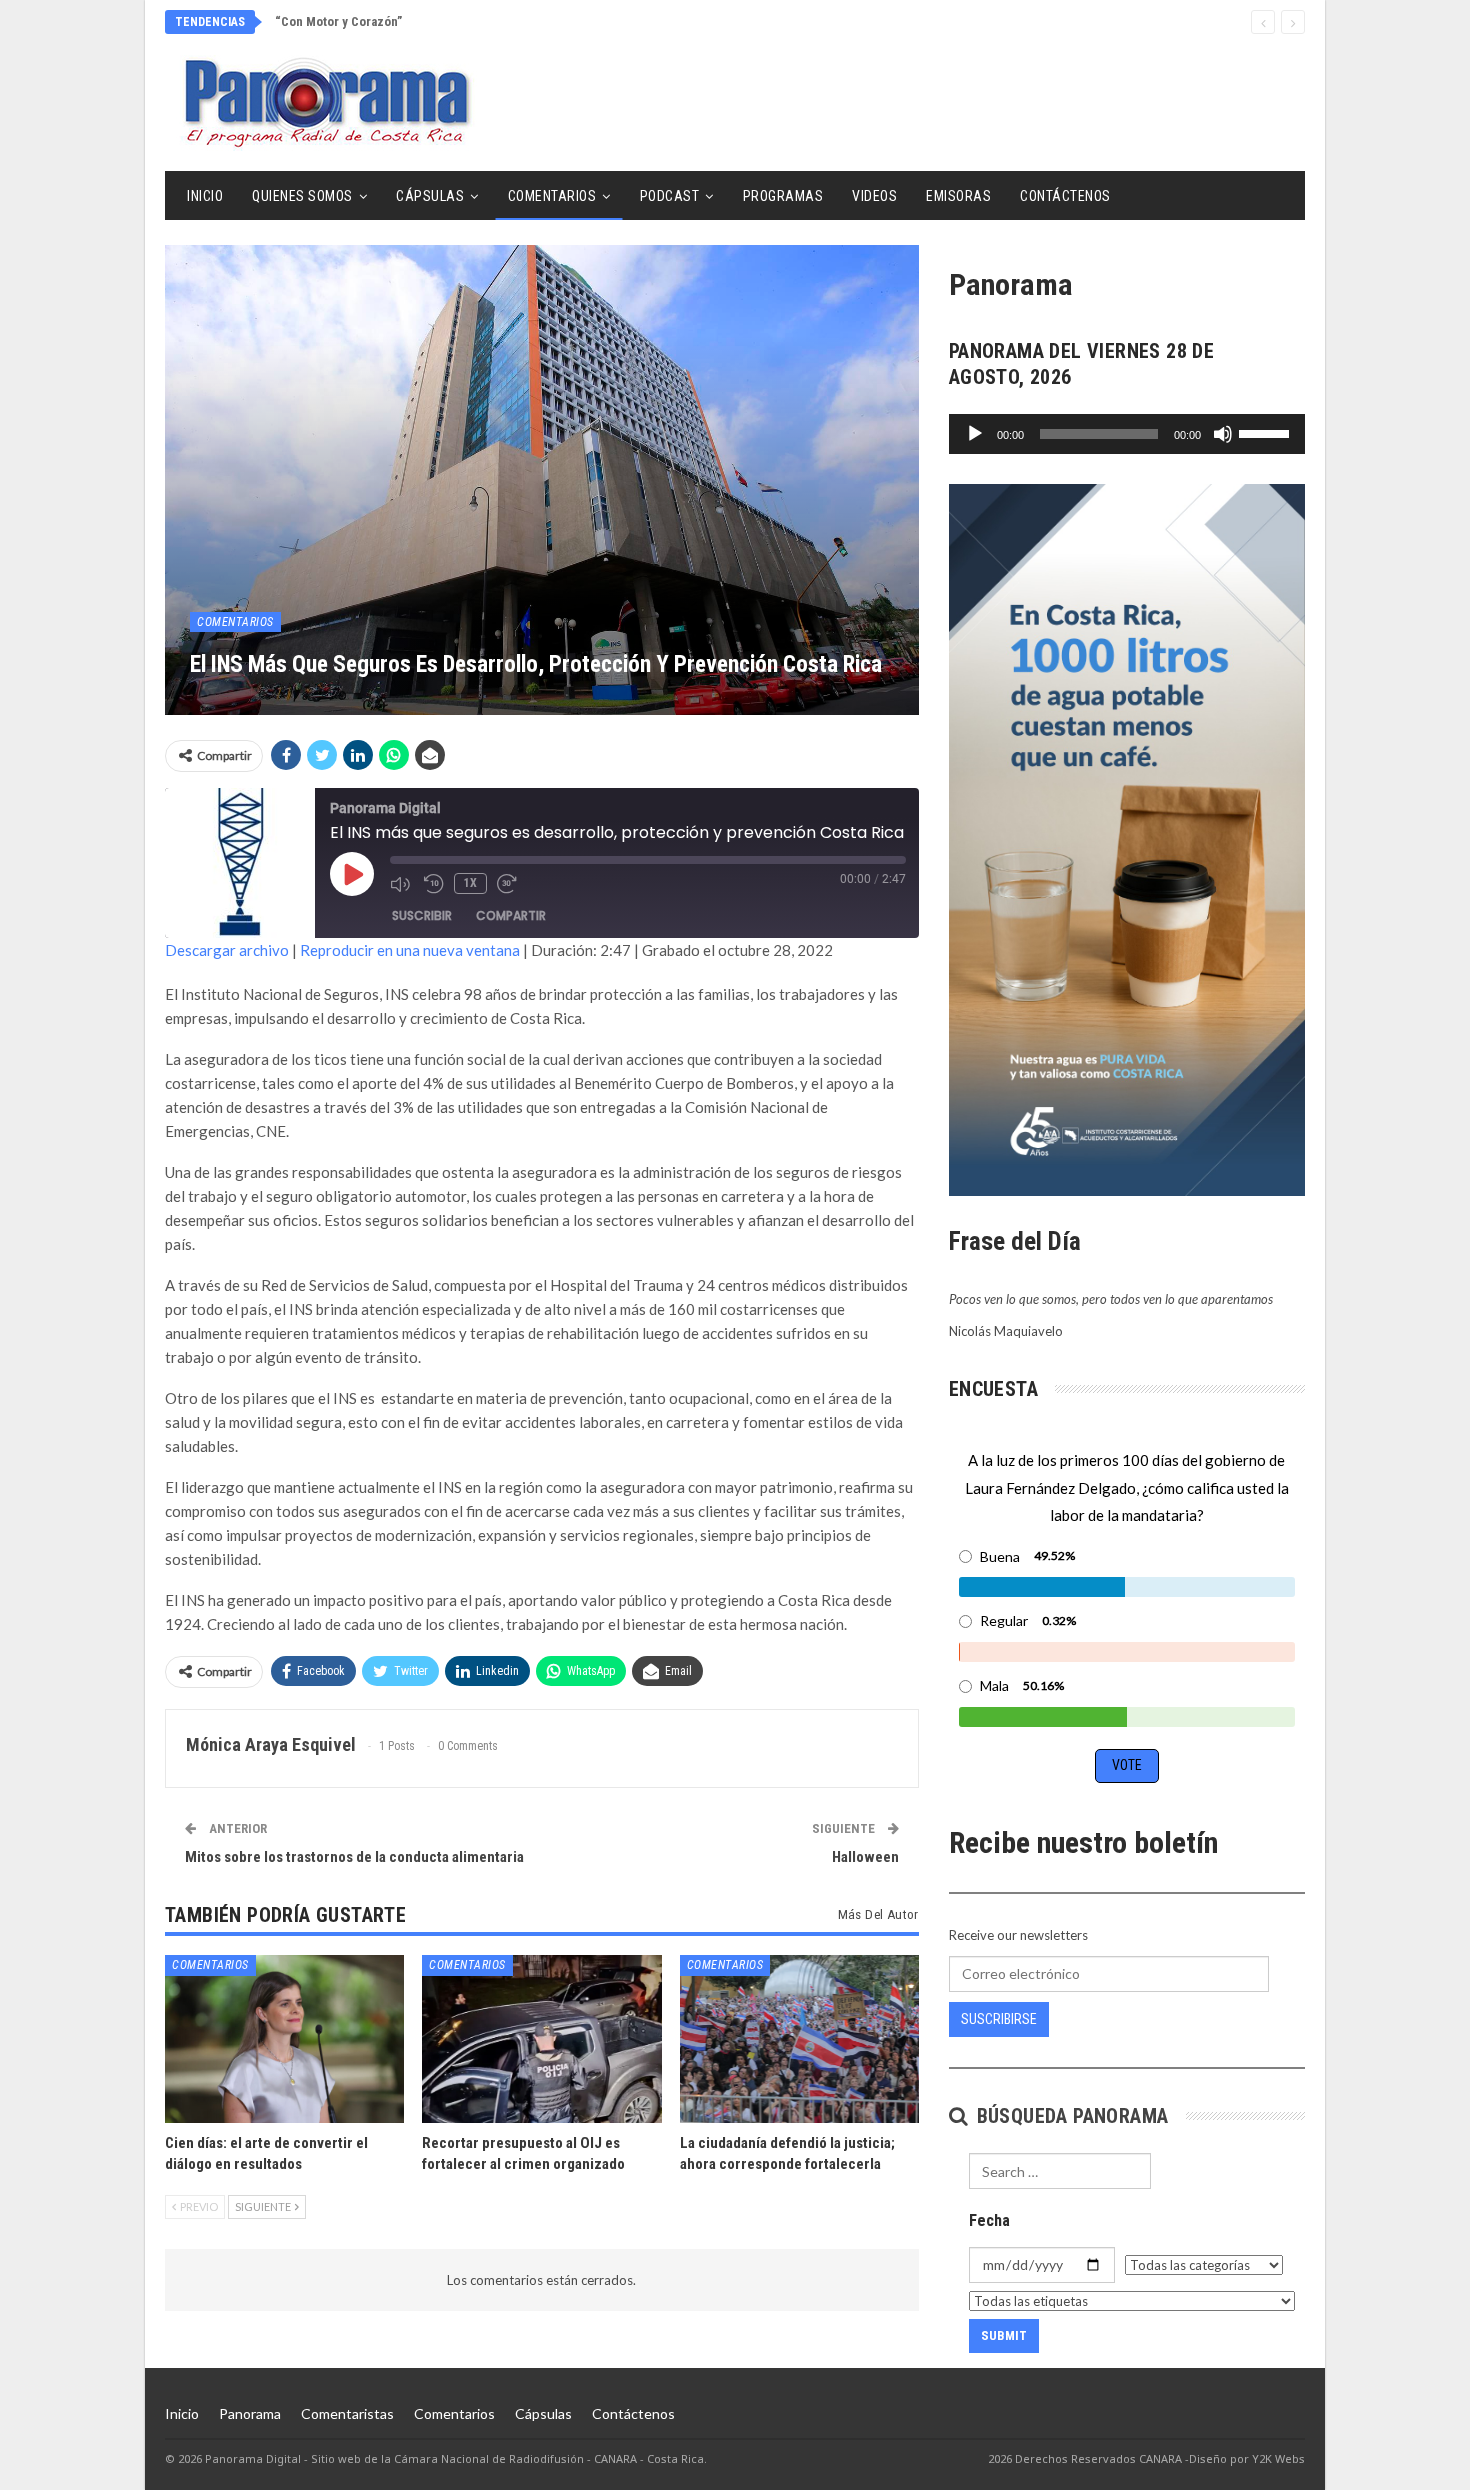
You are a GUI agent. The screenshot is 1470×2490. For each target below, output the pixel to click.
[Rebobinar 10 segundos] (434, 884)
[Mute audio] (402, 884)
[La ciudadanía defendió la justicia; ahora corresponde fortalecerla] (799, 2038)
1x (470, 883)
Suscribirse (999, 2019)
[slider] (1267, 432)
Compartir (511, 915)
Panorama (250, 2413)
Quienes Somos (302, 196)
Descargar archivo (227, 950)
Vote (1127, 1765)
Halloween (865, 1857)
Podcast (670, 196)
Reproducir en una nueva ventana (410, 950)
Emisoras (958, 196)
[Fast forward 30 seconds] (509, 884)
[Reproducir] (975, 434)
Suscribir (422, 915)
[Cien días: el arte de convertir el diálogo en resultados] (284, 2038)
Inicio (205, 196)
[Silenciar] (1223, 434)
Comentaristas (347, 2413)
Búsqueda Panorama (1069, 2116)
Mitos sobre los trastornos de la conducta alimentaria (354, 1857)
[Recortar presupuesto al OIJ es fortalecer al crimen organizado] (541, 2038)
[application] (1127, 434)
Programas (783, 196)
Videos (874, 196)
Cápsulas (430, 196)
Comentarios (552, 196)
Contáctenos (1065, 196)
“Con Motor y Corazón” (338, 21)
